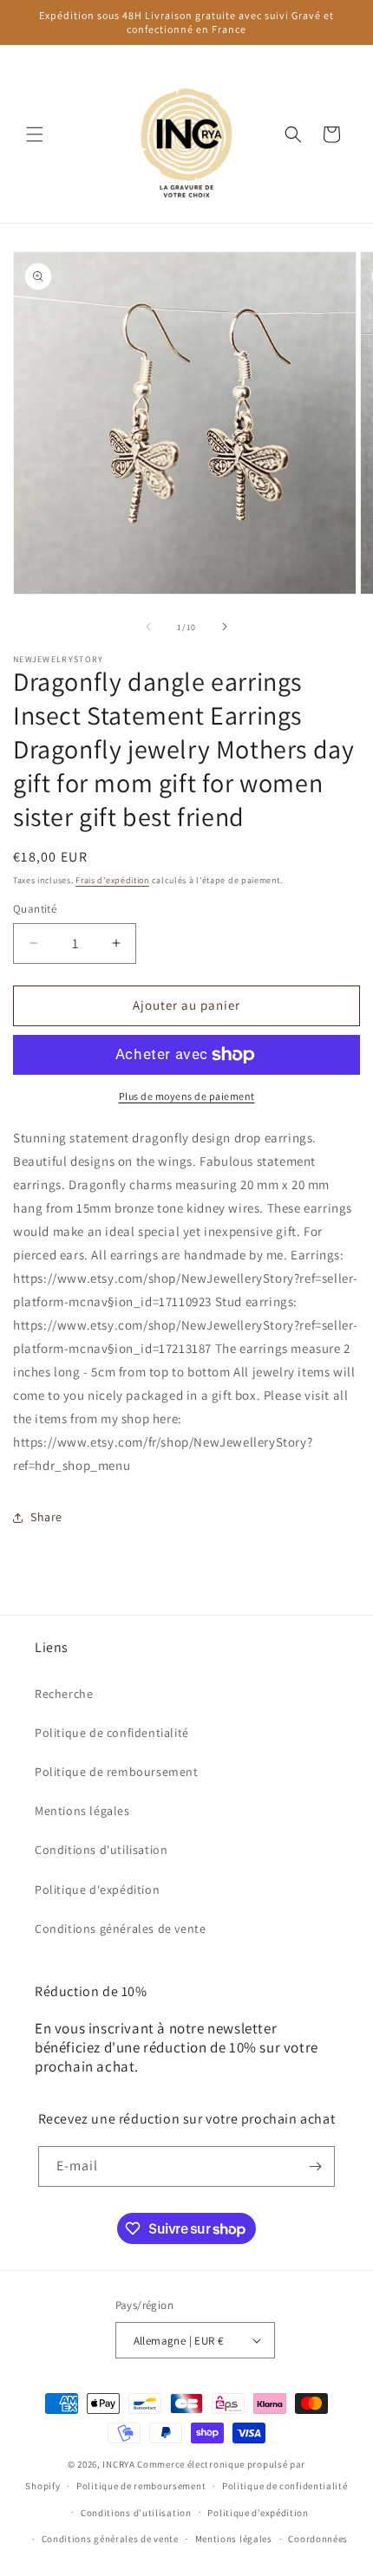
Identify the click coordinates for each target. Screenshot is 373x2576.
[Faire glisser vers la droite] (225, 627)
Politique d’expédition (258, 2513)
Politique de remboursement (117, 1772)
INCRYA (118, 2464)
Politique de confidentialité (112, 1733)
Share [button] (46, 1517)
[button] (35, 134)
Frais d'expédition (112, 880)
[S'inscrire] (315, 2166)
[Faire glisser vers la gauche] (148, 627)
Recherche (64, 1694)
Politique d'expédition (97, 1890)
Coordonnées (318, 2539)
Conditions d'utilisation (101, 1850)
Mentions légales (82, 1811)
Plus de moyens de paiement (187, 1096)
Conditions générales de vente (120, 1929)
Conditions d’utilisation (136, 2513)
